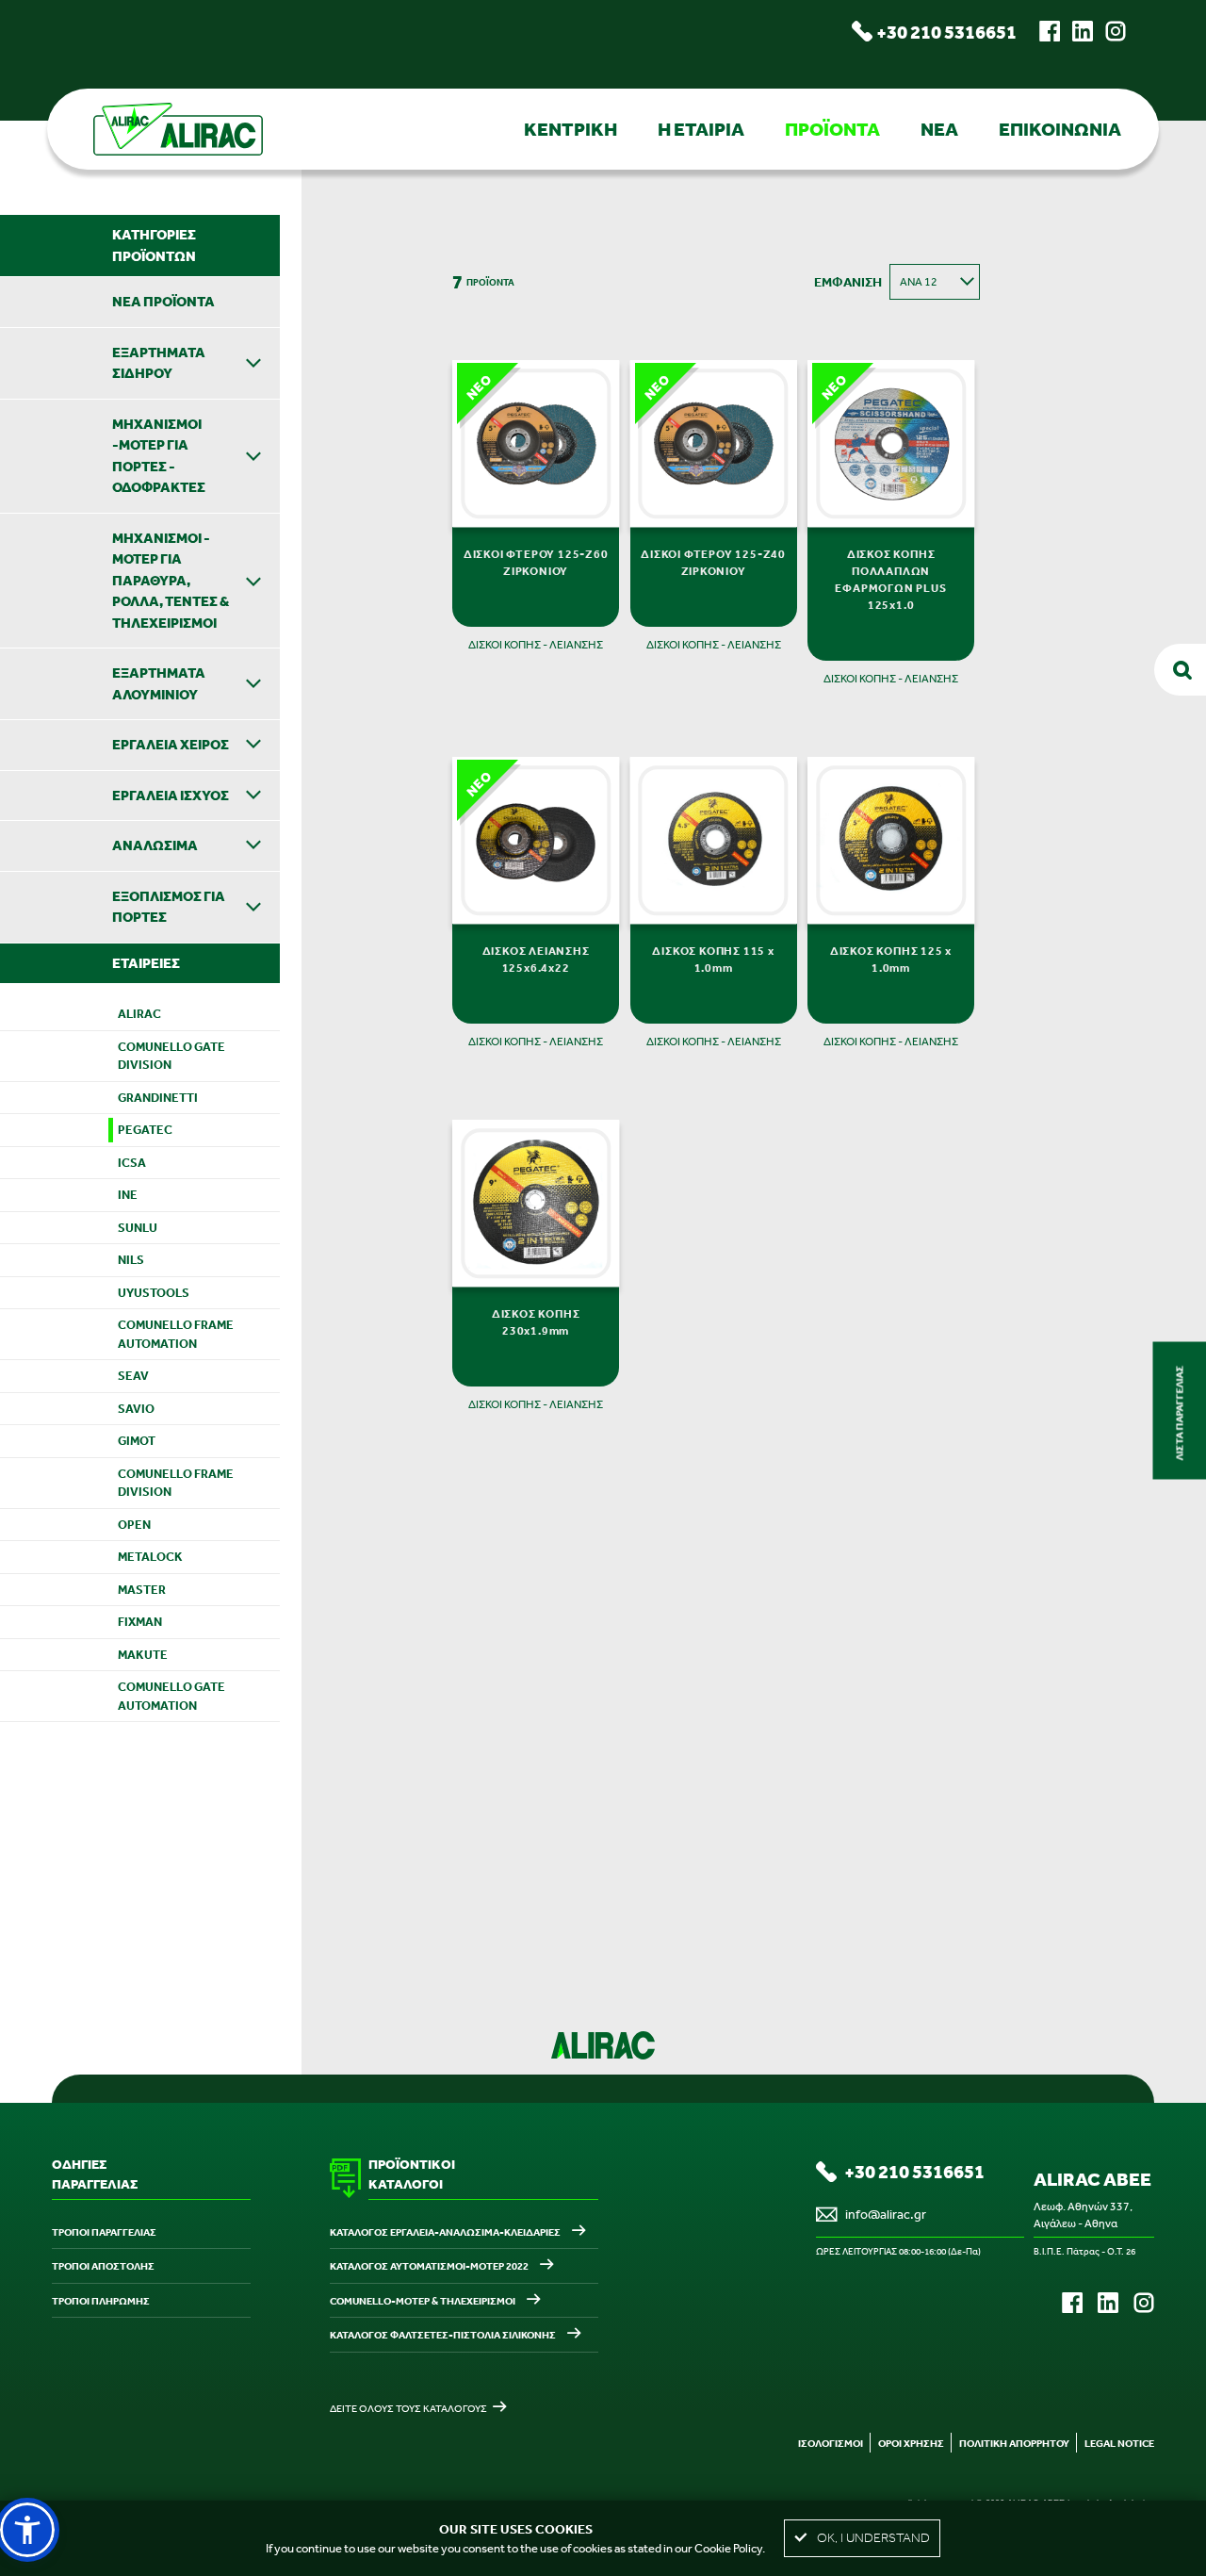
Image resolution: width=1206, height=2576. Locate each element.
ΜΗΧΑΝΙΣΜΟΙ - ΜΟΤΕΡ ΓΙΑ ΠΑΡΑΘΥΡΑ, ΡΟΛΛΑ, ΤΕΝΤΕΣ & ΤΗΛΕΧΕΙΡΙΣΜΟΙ (171, 580)
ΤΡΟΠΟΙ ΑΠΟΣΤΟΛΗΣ (103, 2266)
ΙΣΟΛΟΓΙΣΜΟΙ (831, 2443)
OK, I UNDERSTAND (873, 2538)
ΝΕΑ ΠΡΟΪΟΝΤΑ (163, 301)
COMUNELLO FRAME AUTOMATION (176, 1334)
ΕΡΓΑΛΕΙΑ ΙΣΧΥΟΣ (171, 795)
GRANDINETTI (158, 1098)
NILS (131, 1260)
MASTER (142, 1590)
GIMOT (137, 1441)
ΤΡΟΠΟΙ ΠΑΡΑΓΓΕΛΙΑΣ (104, 2232)
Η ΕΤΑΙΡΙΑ (701, 129)
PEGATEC (145, 1130)
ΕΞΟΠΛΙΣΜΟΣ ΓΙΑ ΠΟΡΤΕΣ (169, 907)
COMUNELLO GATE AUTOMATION (171, 1696)
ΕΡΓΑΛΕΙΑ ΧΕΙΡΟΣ (171, 744)
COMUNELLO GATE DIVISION (171, 1056)
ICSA (132, 1163)
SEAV (133, 1376)
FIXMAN (140, 1622)
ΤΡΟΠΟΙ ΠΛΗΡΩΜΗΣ (101, 2301)
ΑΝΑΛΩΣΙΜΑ (155, 845)
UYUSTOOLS (154, 1293)
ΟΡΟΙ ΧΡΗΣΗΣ (911, 2443)
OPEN (134, 1525)
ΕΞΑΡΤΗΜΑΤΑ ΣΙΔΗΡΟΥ (159, 363)
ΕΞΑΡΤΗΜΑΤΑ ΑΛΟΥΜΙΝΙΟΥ (159, 683)
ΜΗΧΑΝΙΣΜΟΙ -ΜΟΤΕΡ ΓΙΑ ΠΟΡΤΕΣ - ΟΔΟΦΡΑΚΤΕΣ (159, 456)
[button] (27, 2530)
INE (128, 1195)
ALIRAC (139, 1014)
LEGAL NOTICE (1119, 2443)
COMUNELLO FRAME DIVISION (176, 1483)
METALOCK (150, 1557)
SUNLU (138, 1228)
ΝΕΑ (939, 129)
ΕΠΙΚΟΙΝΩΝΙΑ (1060, 129)
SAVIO (136, 1409)
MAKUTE (143, 1655)
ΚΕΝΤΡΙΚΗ (570, 129)
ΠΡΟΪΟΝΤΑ (832, 129)
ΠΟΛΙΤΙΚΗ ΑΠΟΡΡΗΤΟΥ (1014, 2443)
